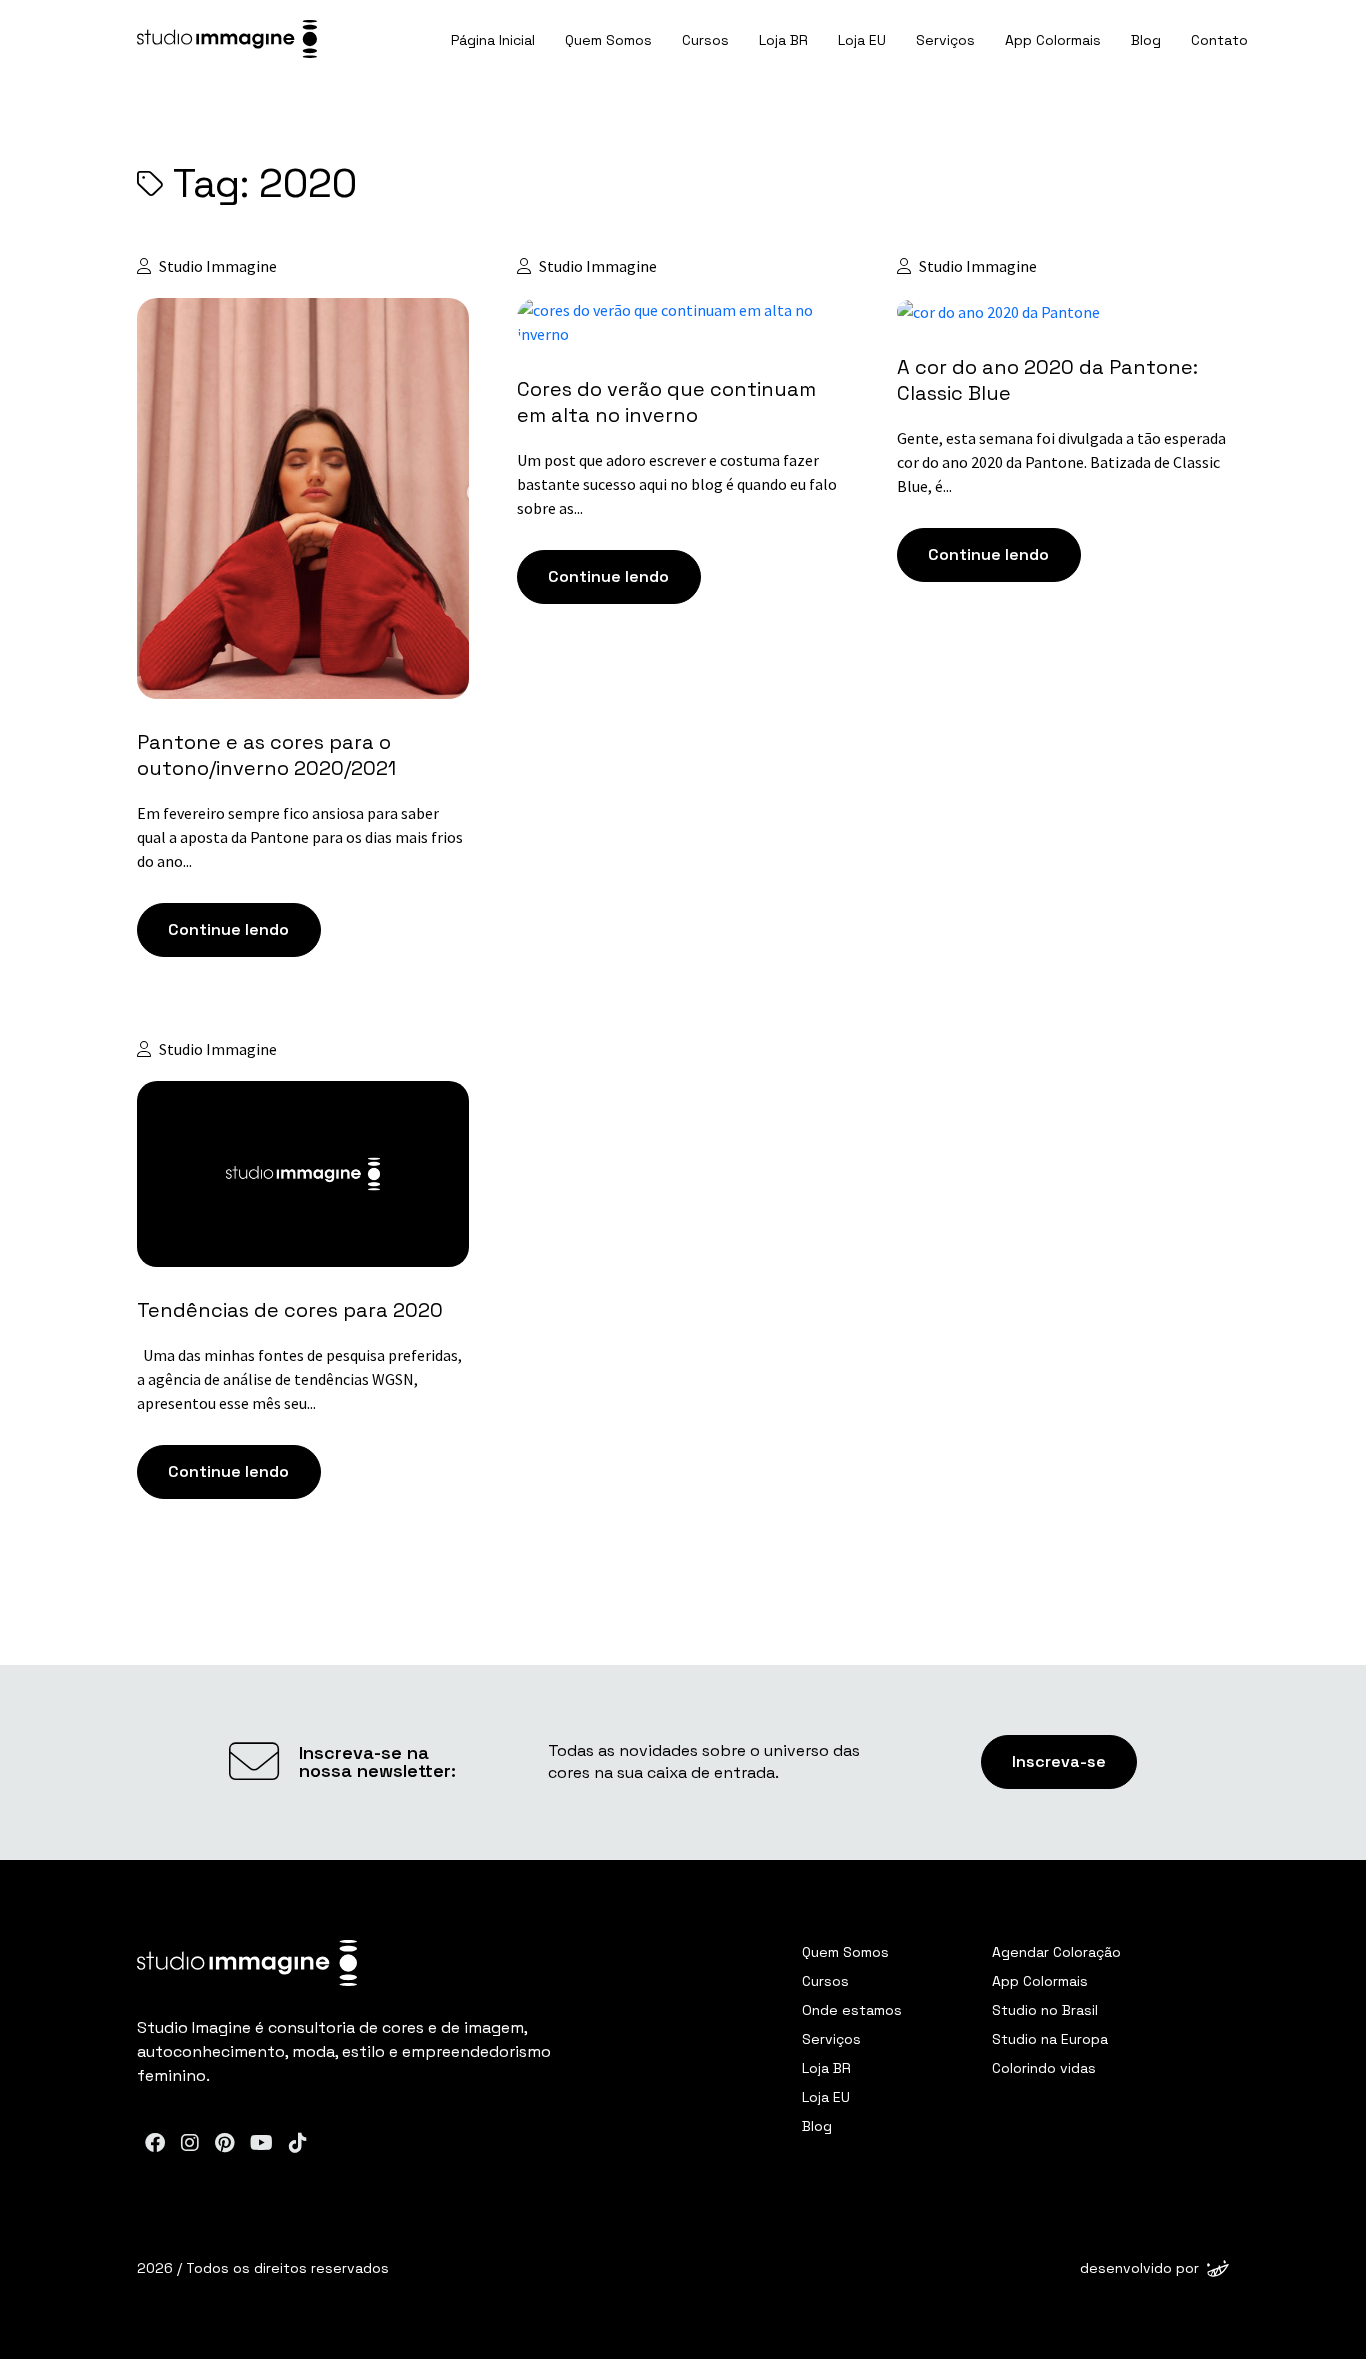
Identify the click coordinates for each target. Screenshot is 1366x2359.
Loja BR (783, 40)
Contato (1219, 40)
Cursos (705, 40)
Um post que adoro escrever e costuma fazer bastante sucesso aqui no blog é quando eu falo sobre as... (677, 484)
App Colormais (1053, 40)
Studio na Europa (1050, 2039)
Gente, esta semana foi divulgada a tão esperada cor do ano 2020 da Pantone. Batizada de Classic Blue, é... (1061, 462)
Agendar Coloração (1056, 1952)
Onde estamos (852, 2010)
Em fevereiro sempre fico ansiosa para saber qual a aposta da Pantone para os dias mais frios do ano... (300, 837)
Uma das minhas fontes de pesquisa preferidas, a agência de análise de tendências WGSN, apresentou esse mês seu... (299, 1379)
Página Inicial (493, 40)
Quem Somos (608, 40)
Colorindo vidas (1044, 2068)
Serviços (945, 40)
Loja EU (862, 40)
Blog (1146, 40)
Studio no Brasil (1045, 2010)
